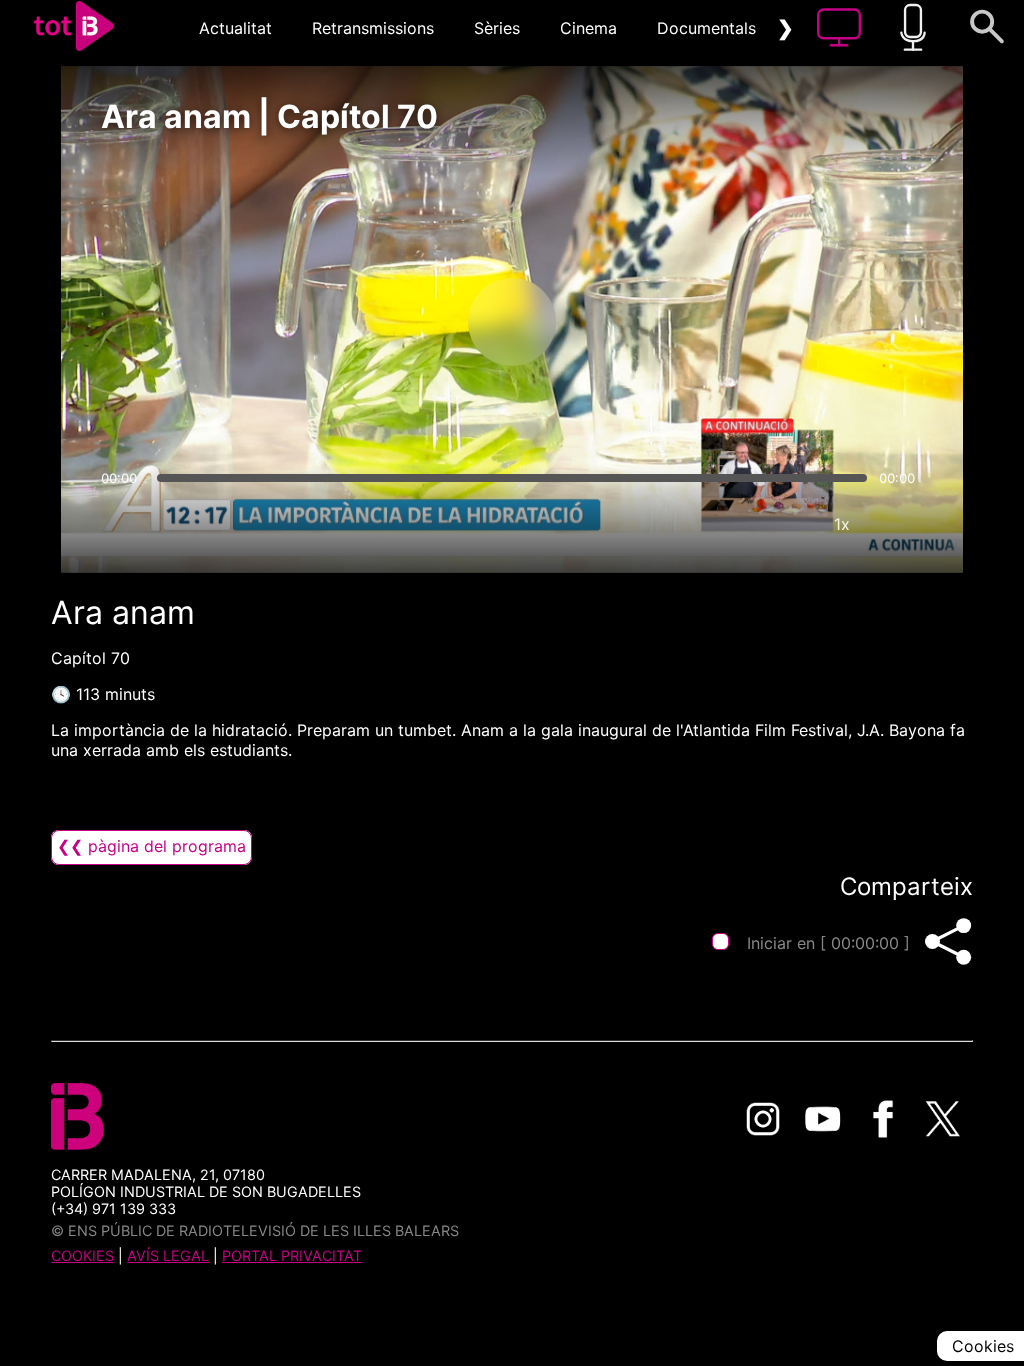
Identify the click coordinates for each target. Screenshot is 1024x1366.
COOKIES (82, 1255)
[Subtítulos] (722, 524)
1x (842, 524)
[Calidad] (782, 524)
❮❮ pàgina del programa (151, 846)
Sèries (497, 28)
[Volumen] (122, 524)
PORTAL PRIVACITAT (292, 1255)
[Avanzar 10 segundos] (617, 322)
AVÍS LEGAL (168, 1255)
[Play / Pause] (512, 322)
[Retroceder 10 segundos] (407, 322)
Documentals (706, 28)
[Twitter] (943, 1119)
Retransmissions (373, 28)
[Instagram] (763, 1119)
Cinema (588, 28)
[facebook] (883, 1119)
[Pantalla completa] (902, 524)
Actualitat (235, 28)
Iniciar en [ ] (828, 943)
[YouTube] (823, 1119)
